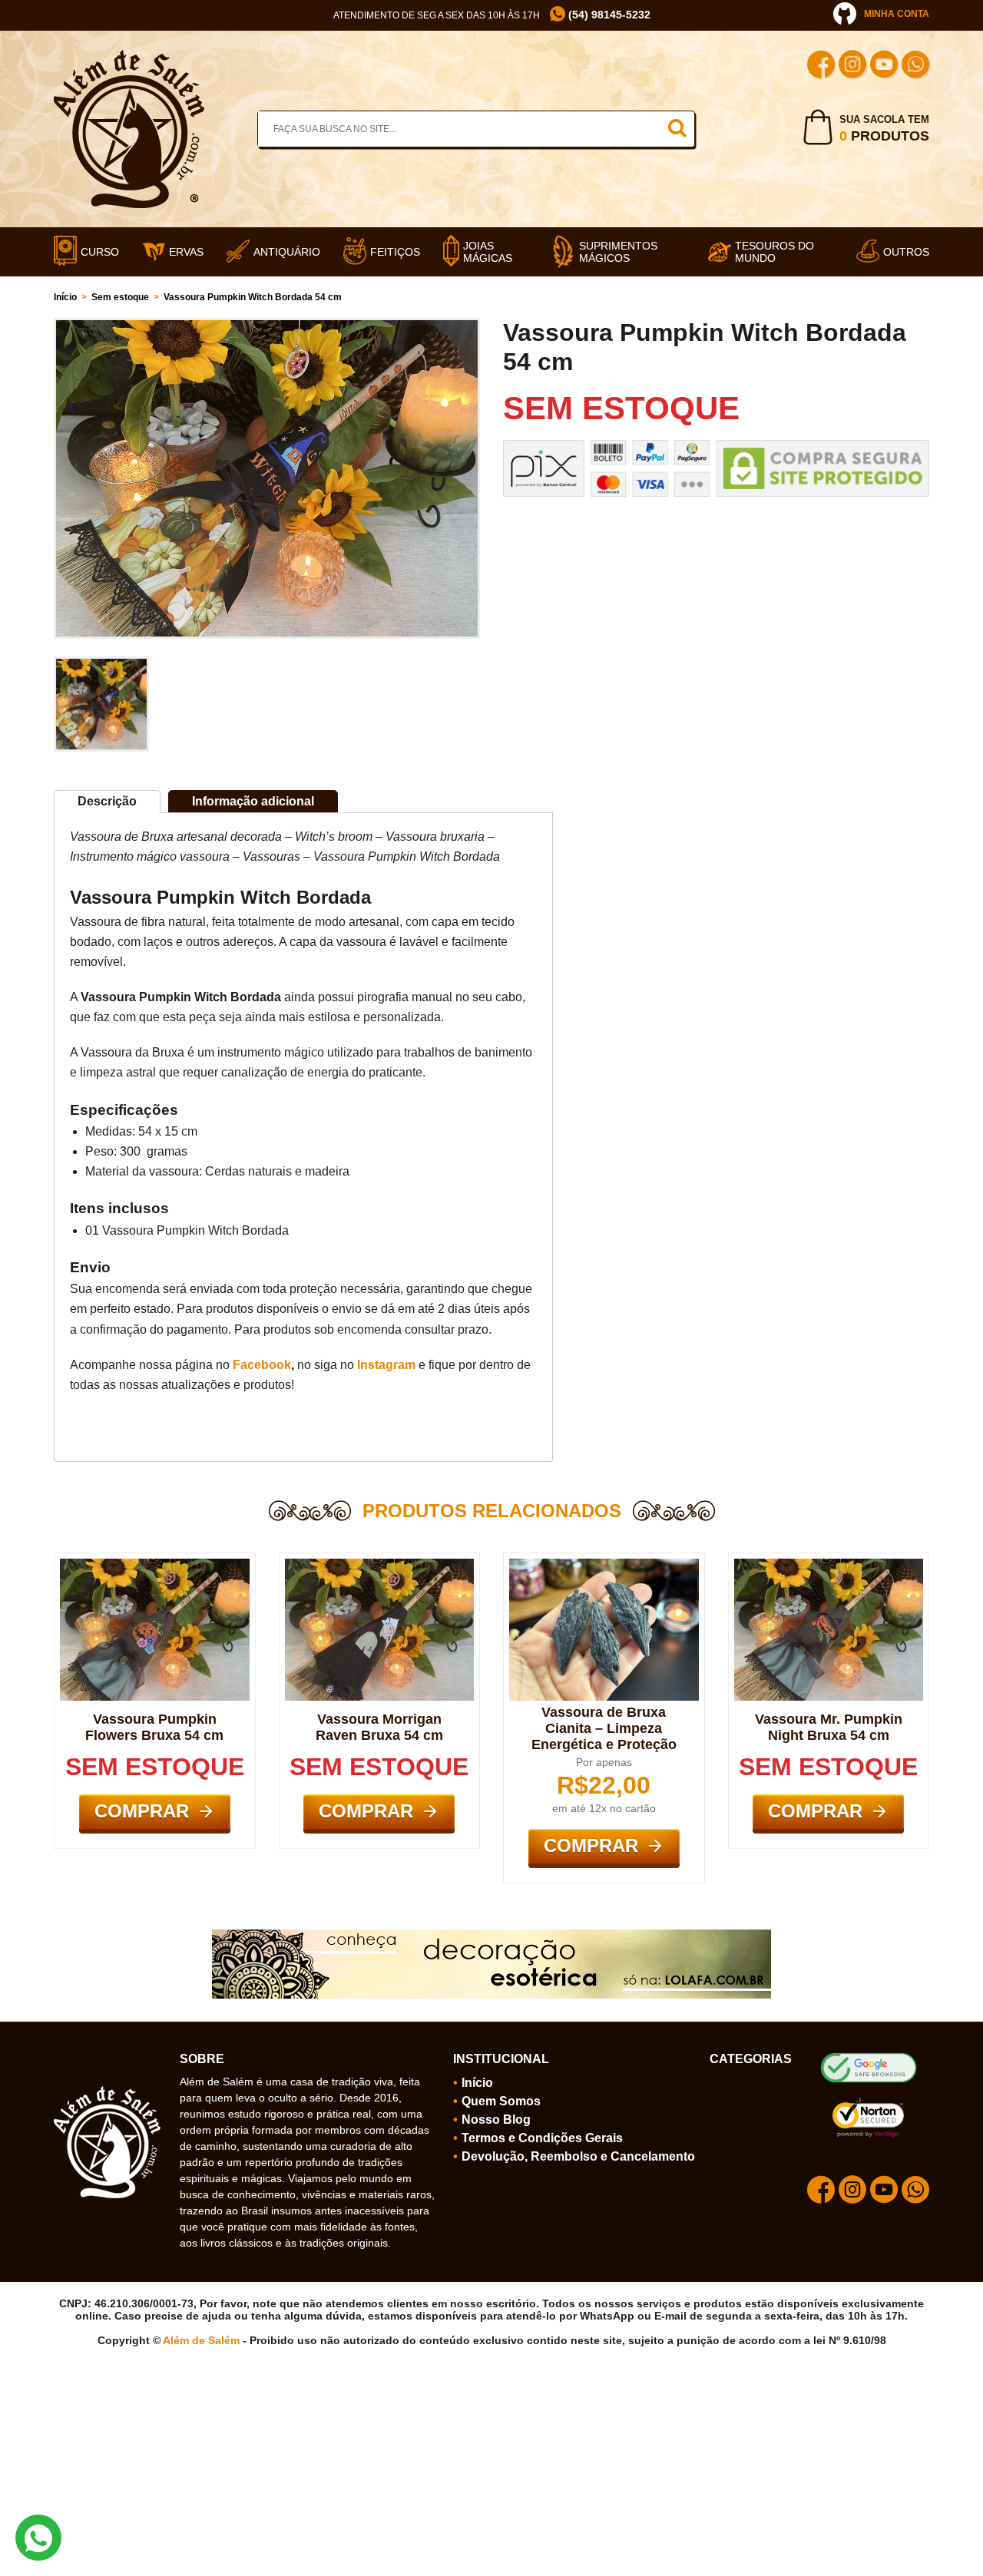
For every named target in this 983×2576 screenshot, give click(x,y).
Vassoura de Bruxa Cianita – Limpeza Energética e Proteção (604, 1728)
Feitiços (395, 252)
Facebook (262, 1365)
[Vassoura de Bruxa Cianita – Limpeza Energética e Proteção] (604, 1565)
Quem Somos (501, 2101)
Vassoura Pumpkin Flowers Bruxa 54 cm (154, 1727)
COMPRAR (142, 1811)
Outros (906, 252)
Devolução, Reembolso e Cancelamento (578, 2156)
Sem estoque (120, 297)
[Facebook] (821, 66)
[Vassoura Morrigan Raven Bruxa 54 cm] (380, 1565)
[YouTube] (884, 66)
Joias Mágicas (488, 252)
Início (65, 297)
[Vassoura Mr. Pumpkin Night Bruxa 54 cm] (829, 1565)
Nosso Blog (496, 2120)
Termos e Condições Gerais (542, 2138)
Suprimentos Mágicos (618, 252)
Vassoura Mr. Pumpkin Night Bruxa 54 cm (829, 1727)
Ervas (186, 252)
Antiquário (287, 252)
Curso (100, 252)
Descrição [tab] (107, 801)
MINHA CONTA (897, 14)
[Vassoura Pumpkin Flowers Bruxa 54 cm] (155, 1565)
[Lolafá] (491, 1936)
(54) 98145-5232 (608, 15)
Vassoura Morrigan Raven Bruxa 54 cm (379, 1727)
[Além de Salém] (129, 56)
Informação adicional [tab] (253, 801)
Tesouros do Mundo (774, 252)
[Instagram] (852, 66)
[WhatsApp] (915, 66)
